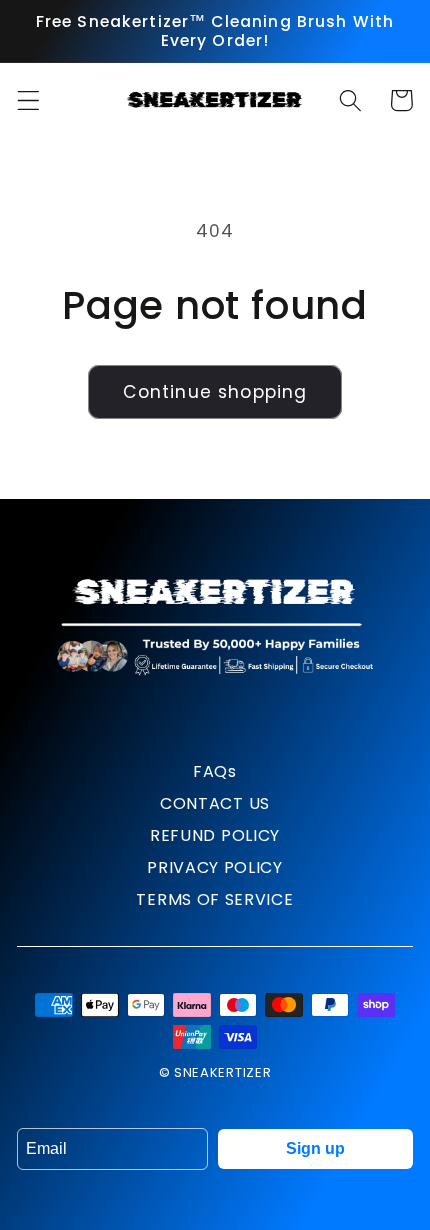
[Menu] (28, 100)
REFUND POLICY (215, 835)
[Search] (350, 100)
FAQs (215, 771)
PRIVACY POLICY (215, 867)
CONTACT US (215, 803)
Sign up (315, 1148)
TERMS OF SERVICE (214, 899)
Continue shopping (215, 392)
